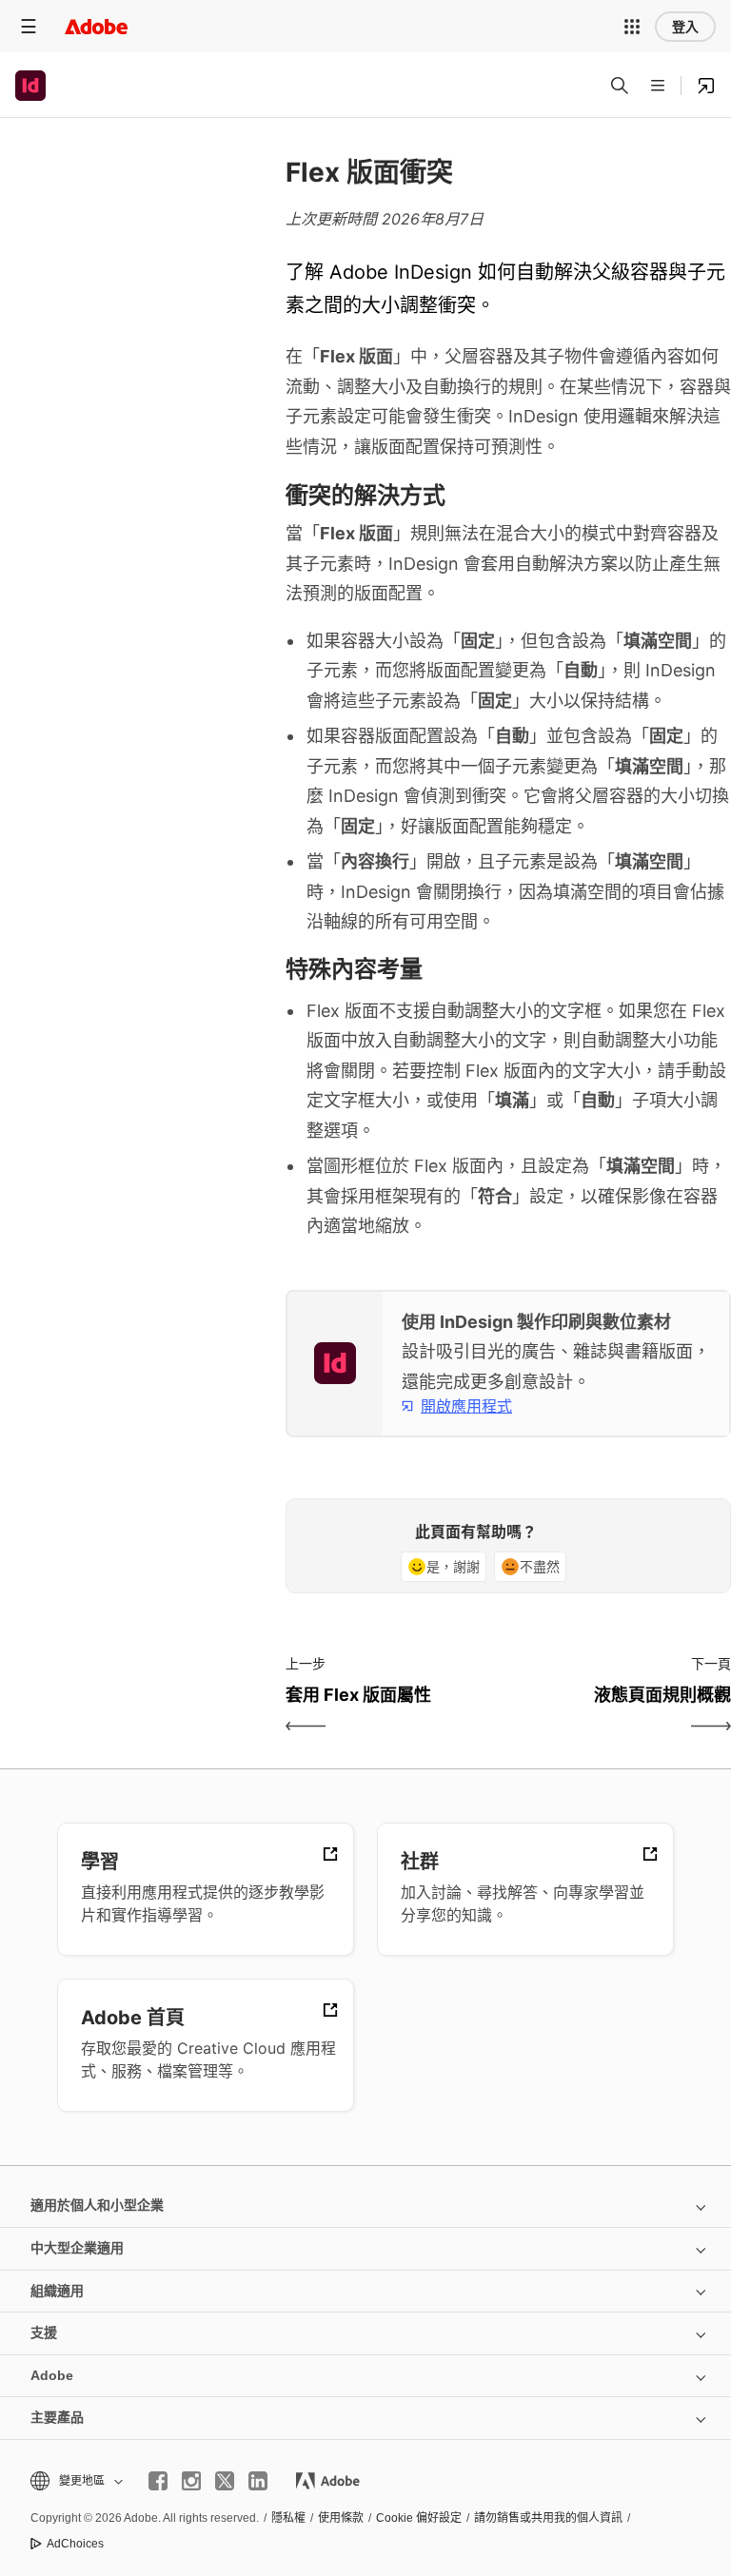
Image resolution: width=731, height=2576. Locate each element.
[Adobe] (96, 26)
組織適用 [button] (57, 2291)
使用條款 (341, 2518)
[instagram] (191, 2481)
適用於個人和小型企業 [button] (97, 2205)
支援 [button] (44, 2332)
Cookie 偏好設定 (419, 2518)
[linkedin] (258, 2481)
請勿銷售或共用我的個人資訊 (548, 2518)
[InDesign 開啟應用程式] (706, 86)
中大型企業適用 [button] (77, 2248)
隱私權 (288, 2518)
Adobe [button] (52, 2375)
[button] (632, 27)
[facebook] (158, 2481)
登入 (685, 27)
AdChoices (75, 2544)
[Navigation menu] (29, 26)
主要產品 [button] (57, 2417)
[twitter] (225, 2481)
